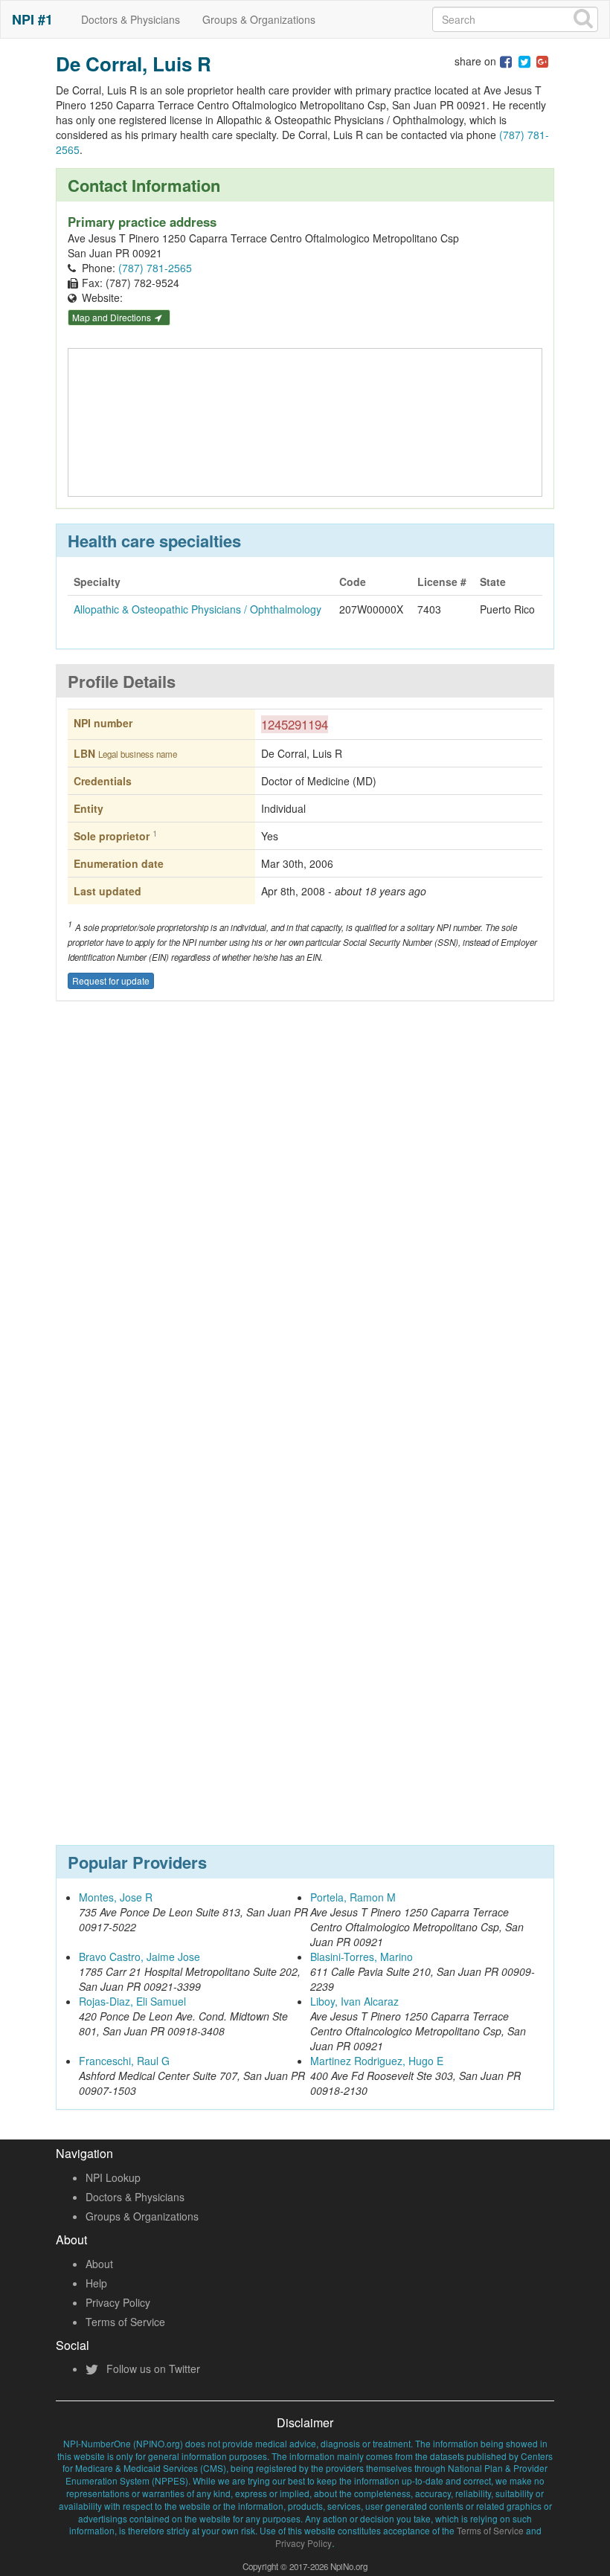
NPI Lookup (113, 2177)
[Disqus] (305, 1231)
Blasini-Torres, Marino (362, 1957)
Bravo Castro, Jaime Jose (139, 1957)
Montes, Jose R (116, 1897)
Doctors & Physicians (131, 19)
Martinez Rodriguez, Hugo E (377, 2061)
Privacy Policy (118, 2302)
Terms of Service (125, 2322)
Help (96, 2283)
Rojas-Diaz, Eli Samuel (132, 2001)
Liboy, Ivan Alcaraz (354, 2001)
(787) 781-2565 (155, 268)
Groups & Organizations (259, 19)
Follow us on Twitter (152, 2369)
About (99, 2264)
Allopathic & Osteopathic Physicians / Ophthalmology (198, 609)
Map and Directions (113, 317)
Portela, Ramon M (353, 1897)
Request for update (111, 981)
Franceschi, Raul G (124, 2061)
